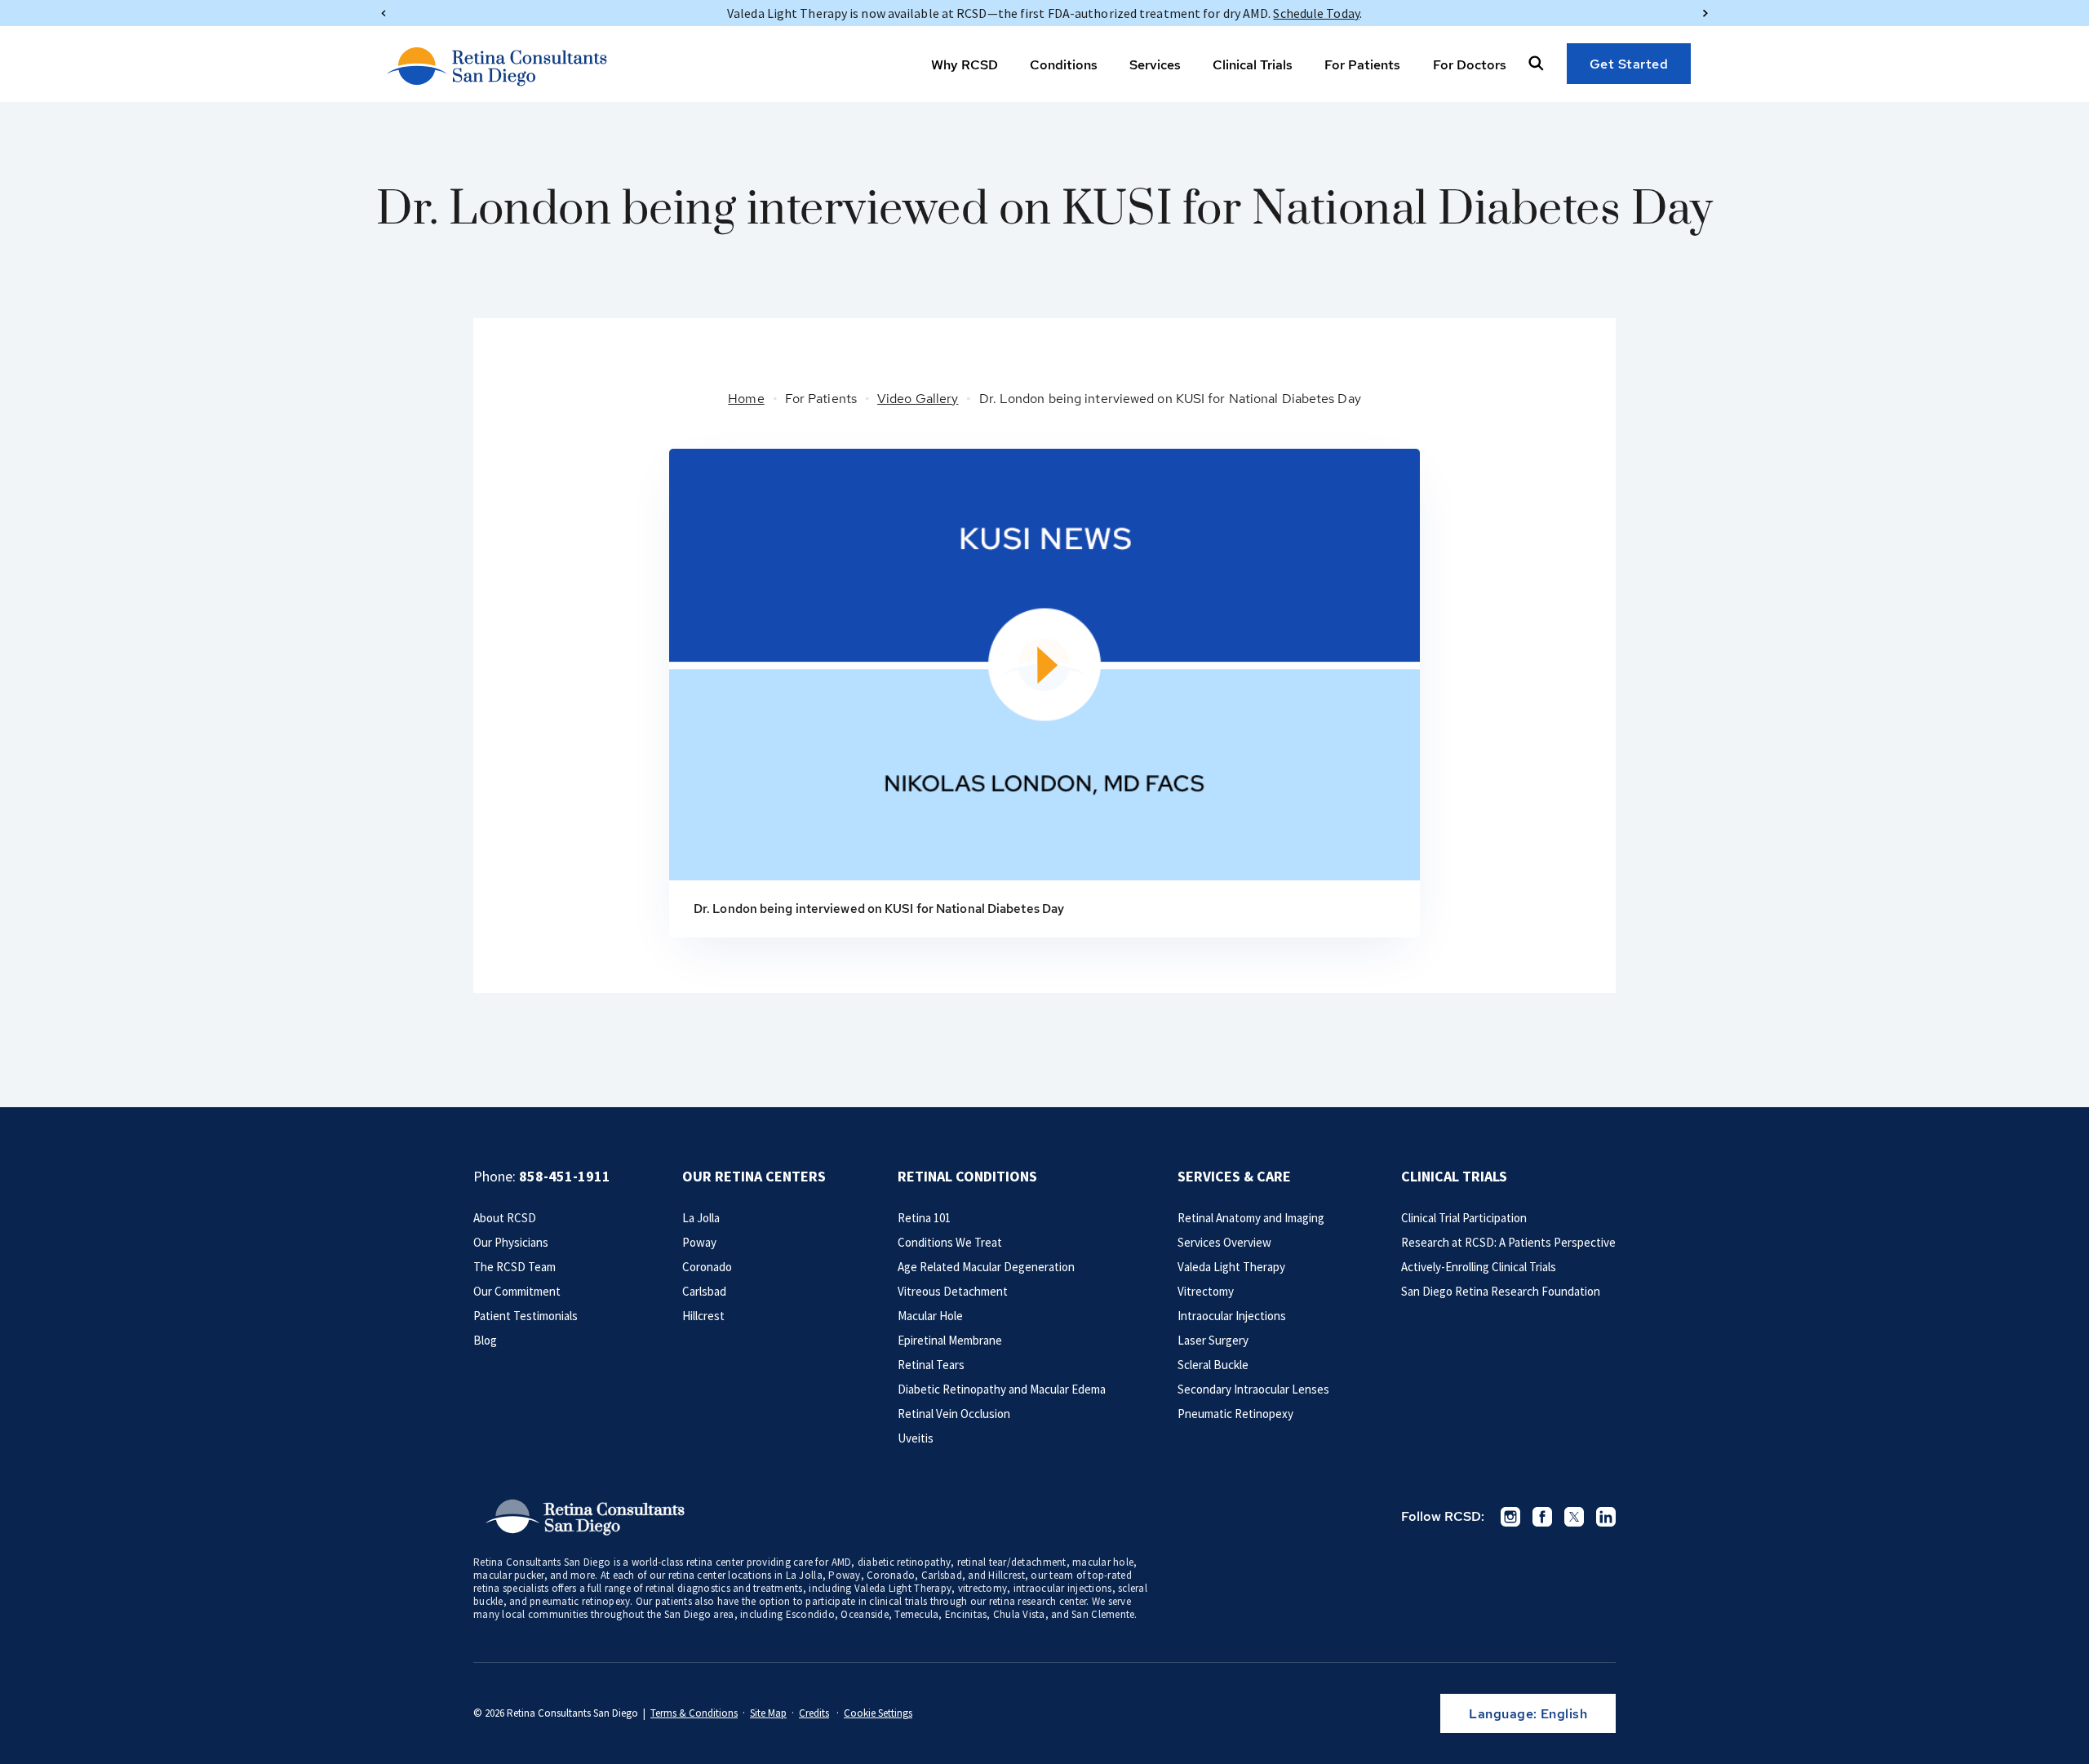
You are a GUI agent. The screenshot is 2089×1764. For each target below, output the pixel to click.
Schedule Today (1316, 13)
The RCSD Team (514, 1267)
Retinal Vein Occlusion (954, 1414)
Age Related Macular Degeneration (986, 1267)
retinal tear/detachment (1012, 1562)
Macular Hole (930, 1316)
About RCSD (505, 1218)
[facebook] (1542, 1517)
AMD (842, 1562)
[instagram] (1510, 1517)
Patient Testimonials (526, 1316)
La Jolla (701, 1218)
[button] (1536, 63)
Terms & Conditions (694, 1713)
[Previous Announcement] (384, 13)
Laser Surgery (1213, 1340)
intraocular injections (1063, 1588)
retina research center (1038, 1601)
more (583, 1575)
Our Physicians (511, 1242)
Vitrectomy (1206, 1291)
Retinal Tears (931, 1365)
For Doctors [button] (1470, 65)
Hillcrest (703, 1316)
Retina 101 (924, 1218)
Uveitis (916, 1438)
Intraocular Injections (1232, 1316)
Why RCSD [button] (965, 65)
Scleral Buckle (1213, 1365)
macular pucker (509, 1575)
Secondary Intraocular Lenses (1253, 1389)
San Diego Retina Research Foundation (1501, 1291)
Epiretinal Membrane (950, 1340)
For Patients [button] (1362, 65)
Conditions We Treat (950, 1242)
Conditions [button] (1064, 65)
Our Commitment (517, 1291)
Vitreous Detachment (953, 1291)
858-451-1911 (565, 1176)
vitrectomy (983, 1588)
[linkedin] (1606, 1517)
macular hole (1103, 1562)
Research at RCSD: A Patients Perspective (1508, 1242)
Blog (485, 1340)
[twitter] (1574, 1517)
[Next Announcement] (1705, 13)
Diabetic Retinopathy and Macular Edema (1002, 1389)
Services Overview (1224, 1242)
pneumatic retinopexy (580, 1601)
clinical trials (898, 1601)
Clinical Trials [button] (1253, 65)
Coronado (707, 1267)
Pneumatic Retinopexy (1235, 1414)
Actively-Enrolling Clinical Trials (1479, 1267)
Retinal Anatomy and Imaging (1251, 1218)
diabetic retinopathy (904, 1562)
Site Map (768, 1713)
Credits (814, 1713)
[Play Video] (1044, 665)
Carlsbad (704, 1291)
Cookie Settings (878, 1713)
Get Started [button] (1629, 64)
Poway (699, 1242)
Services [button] (1155, 65)
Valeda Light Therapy (1231, 1267)
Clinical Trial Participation (1464, 1218)
